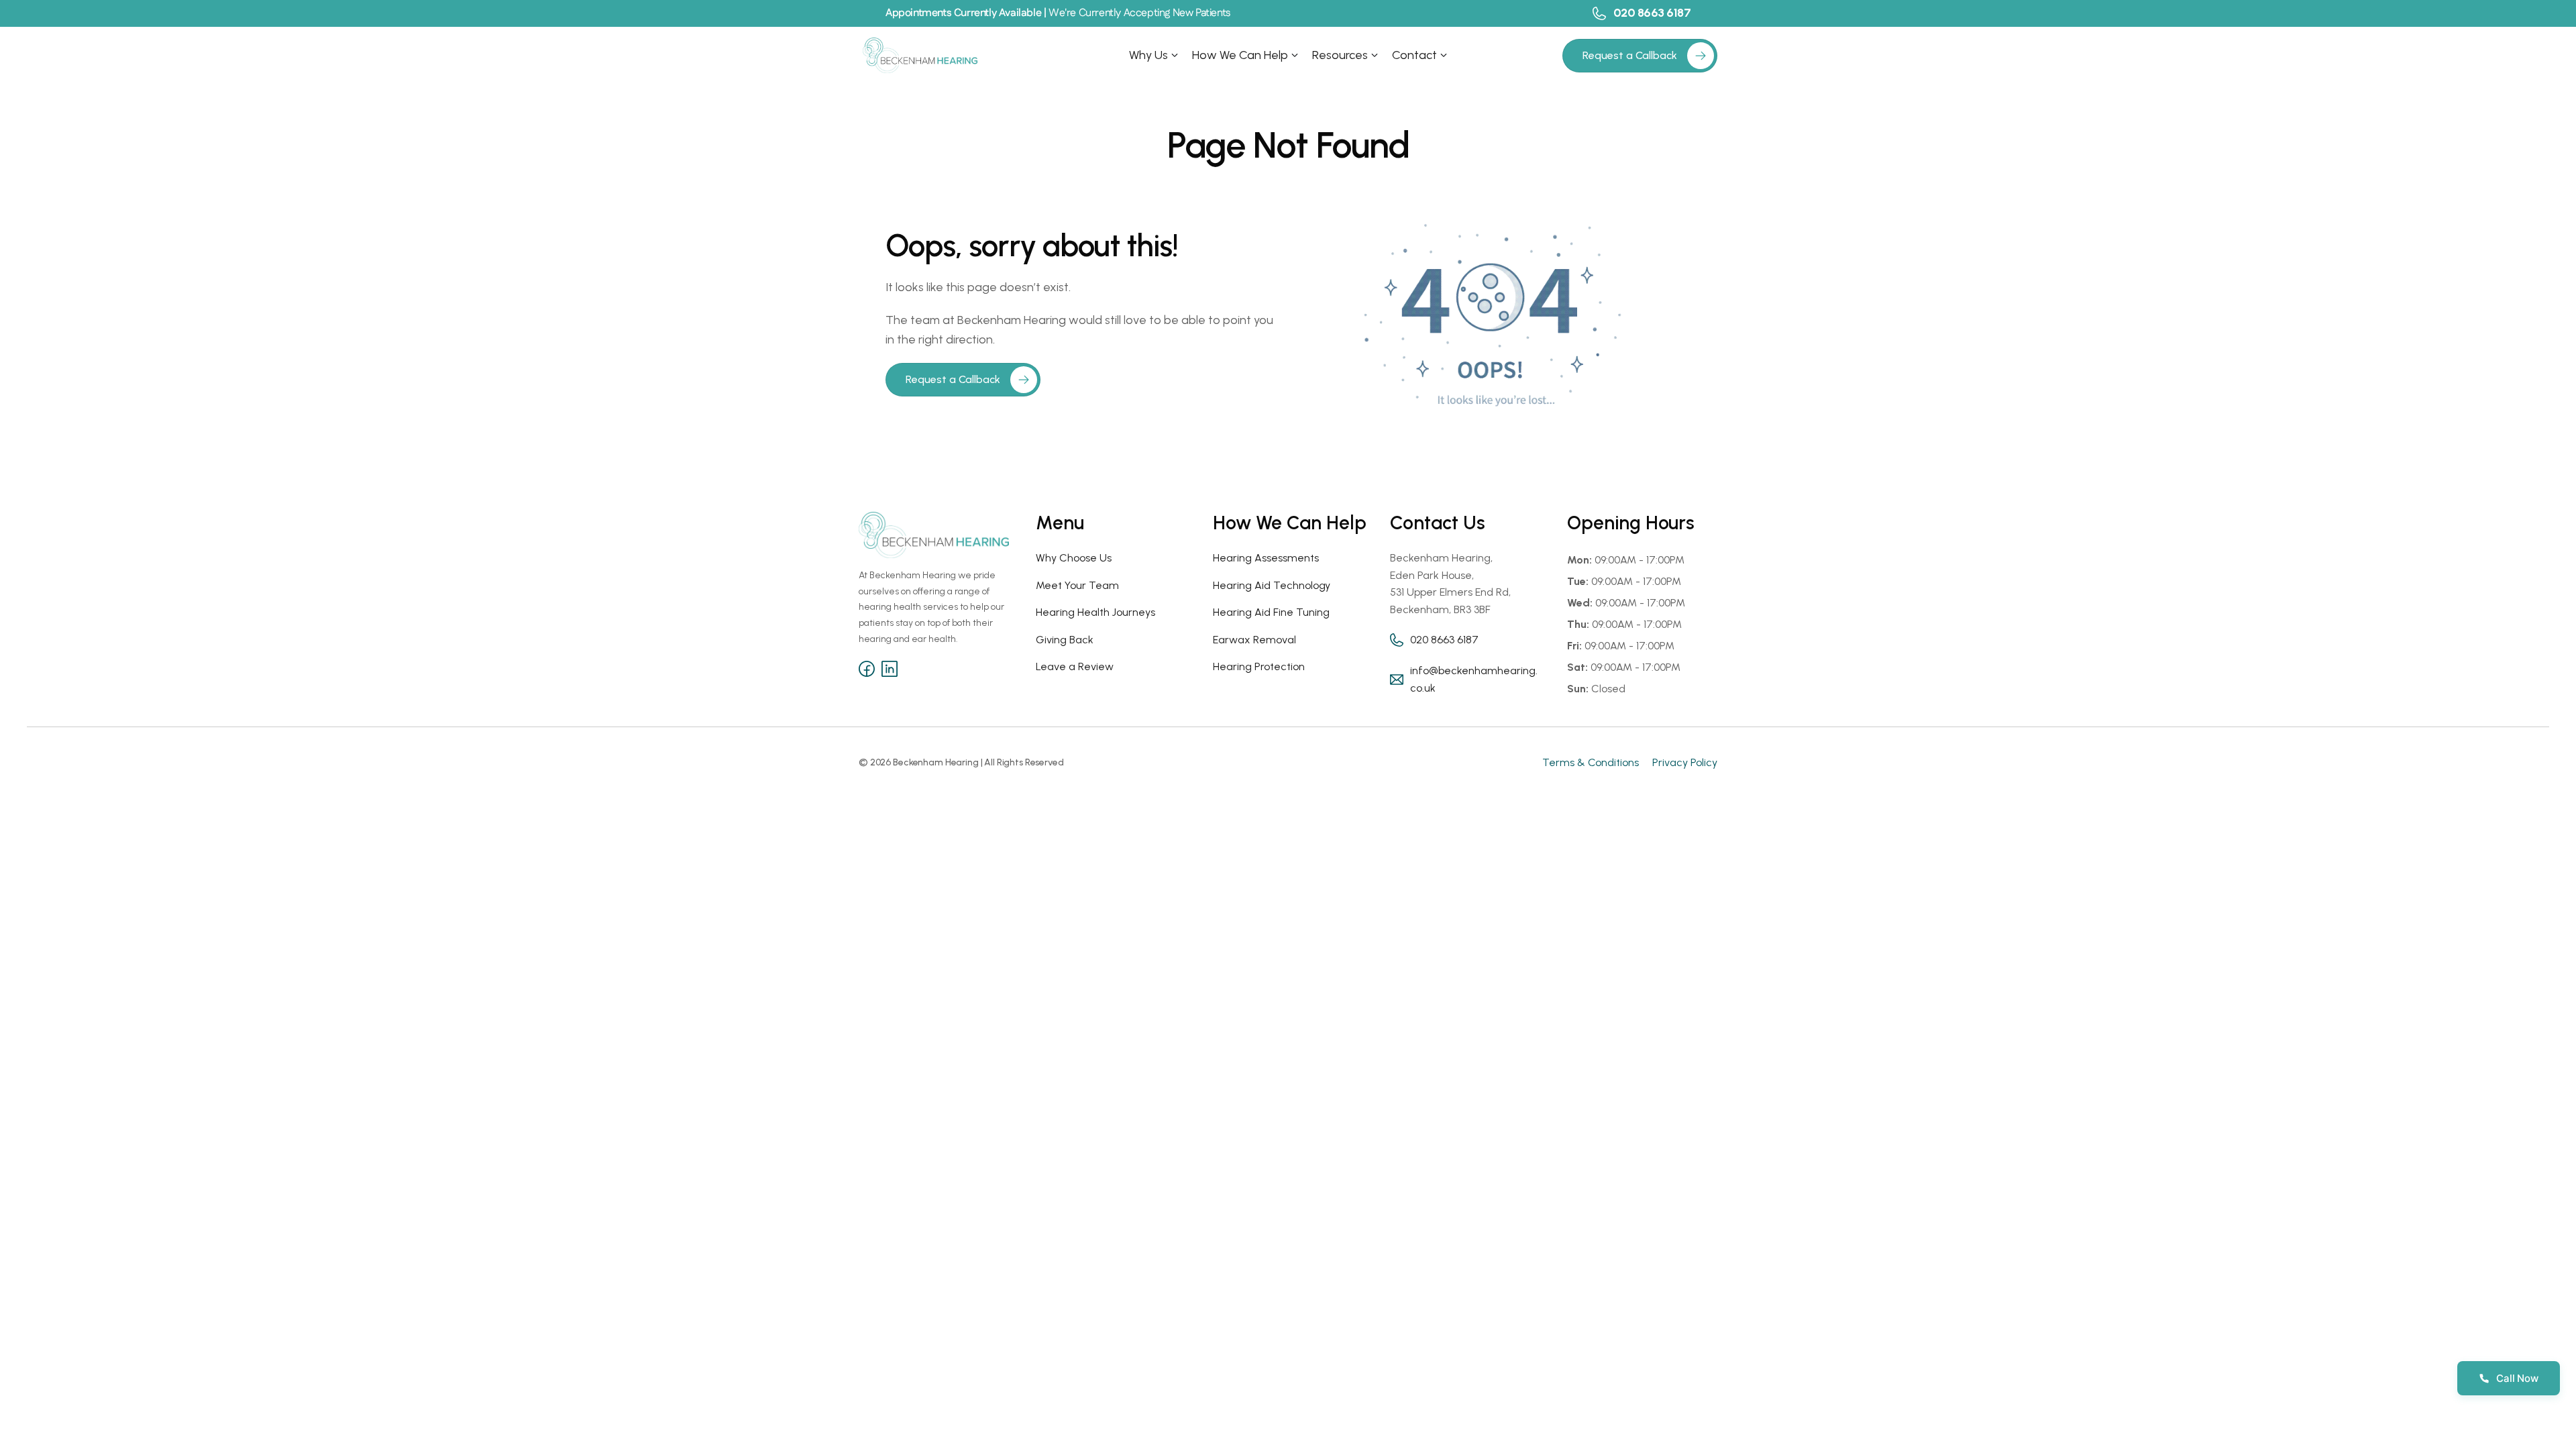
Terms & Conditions (1591, 762)
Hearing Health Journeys (1095, 612)
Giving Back (1065, 640)
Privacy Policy (1685, 762)
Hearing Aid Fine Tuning (1271, 612)
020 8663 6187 (1652, 13)
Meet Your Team (1077, 585)
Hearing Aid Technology (1272, 585)
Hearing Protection (1259, 666)
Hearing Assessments (1266, 558)
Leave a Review (1075, 666)
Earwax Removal (1254, 640)
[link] (1701, 56)
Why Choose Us (1074, 558)
